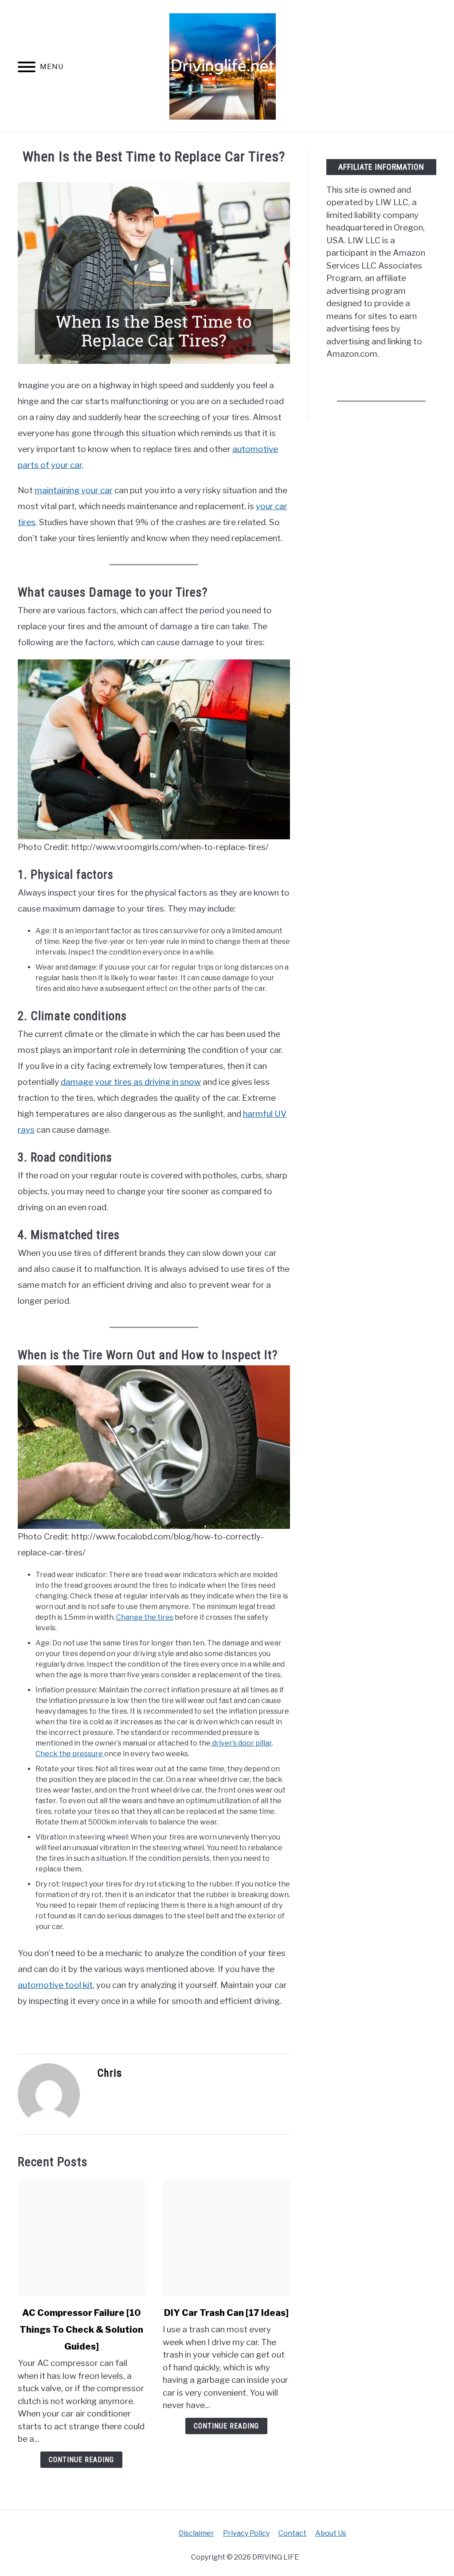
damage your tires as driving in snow (131, 1082)
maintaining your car (74, 490)
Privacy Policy (246, 2533)
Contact (292, 2533)
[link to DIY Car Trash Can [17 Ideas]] (226, 2238)
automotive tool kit (55, 1985)
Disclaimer (196, 2533)
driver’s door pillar (241, 1743)
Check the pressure (70, 1754)
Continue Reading (81, 2460)
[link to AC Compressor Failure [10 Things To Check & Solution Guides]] (81, 2238)
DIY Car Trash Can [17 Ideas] (226, 2313)
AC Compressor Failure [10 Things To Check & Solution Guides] (81, 2330)
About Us (331, 2533)
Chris (110, 2073)
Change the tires (145, 1617)
